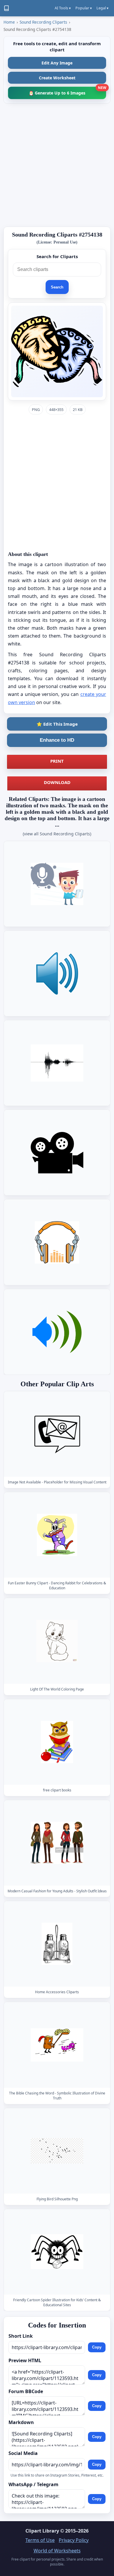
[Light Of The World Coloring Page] (57, 1641)
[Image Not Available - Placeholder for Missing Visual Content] (57, 1434)
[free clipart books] (57, 1742)
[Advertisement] (57, 165)
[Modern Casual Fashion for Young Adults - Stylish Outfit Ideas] (57, 1843)
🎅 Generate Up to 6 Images (67, 91)
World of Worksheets (57, 2551)
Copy (97, 2347)
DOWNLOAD (57, 782)
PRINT (57, 761)
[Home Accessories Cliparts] (57, 1944)
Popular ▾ (84, 8)
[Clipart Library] (6, 8)
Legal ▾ (102, 8)
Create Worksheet (57, 78)
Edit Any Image (57, 63)
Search (57, 287)
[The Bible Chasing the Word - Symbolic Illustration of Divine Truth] (57, 2045)
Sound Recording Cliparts (43, 22)
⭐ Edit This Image (57, 724)
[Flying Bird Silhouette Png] (57, 2151)
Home (9, 22)
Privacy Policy (74, 2540)
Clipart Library (42, 2531)
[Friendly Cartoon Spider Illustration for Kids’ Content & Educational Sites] (57, 2252)
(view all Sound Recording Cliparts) (57, 834)
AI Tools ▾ (63, 8)
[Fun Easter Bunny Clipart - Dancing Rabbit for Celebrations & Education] (57, 1535)
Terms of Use (40, 2540)
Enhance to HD (57, 740)
